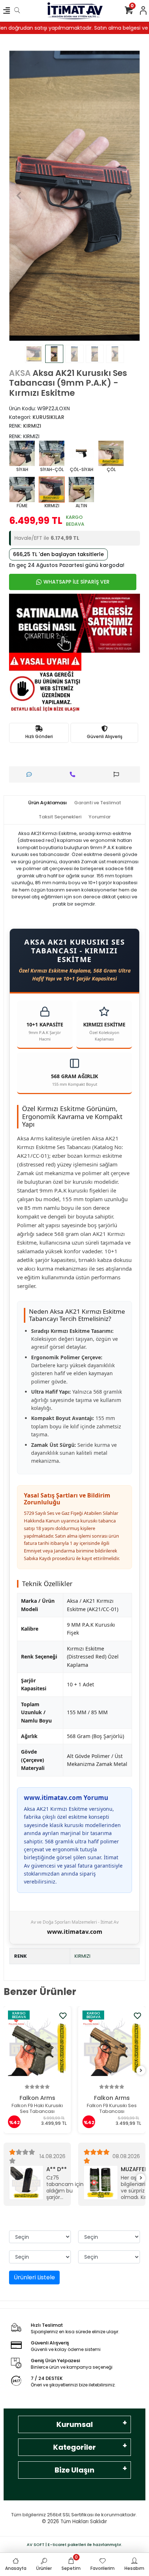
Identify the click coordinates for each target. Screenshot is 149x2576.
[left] (8, 2071)
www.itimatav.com (75, 1932)
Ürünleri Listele (34, 2277)
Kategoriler (74, 2447)
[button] (19, 196)
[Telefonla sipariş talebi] (74, 774)
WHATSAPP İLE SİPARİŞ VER (76, 582)
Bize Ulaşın (74, 2470)
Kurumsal (75, 2424)
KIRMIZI (82, 1956)
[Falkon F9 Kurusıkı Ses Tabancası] (37, 2047)
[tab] (48, 803)
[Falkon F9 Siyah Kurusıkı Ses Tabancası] (112, 2047)
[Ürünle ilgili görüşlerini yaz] (31, 774)
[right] (141, 2071)
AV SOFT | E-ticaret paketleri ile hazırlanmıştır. (74, 2545)
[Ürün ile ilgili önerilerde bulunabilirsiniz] (118, 774)
